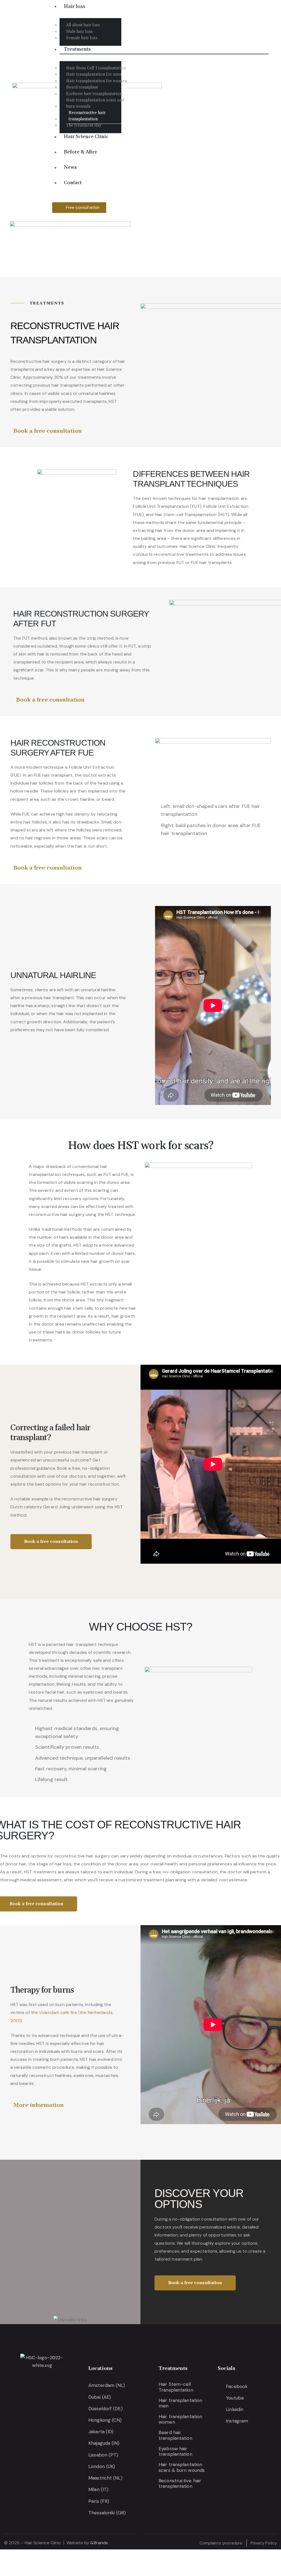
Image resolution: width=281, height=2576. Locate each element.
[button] (148, 245)
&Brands (99, 2543)
